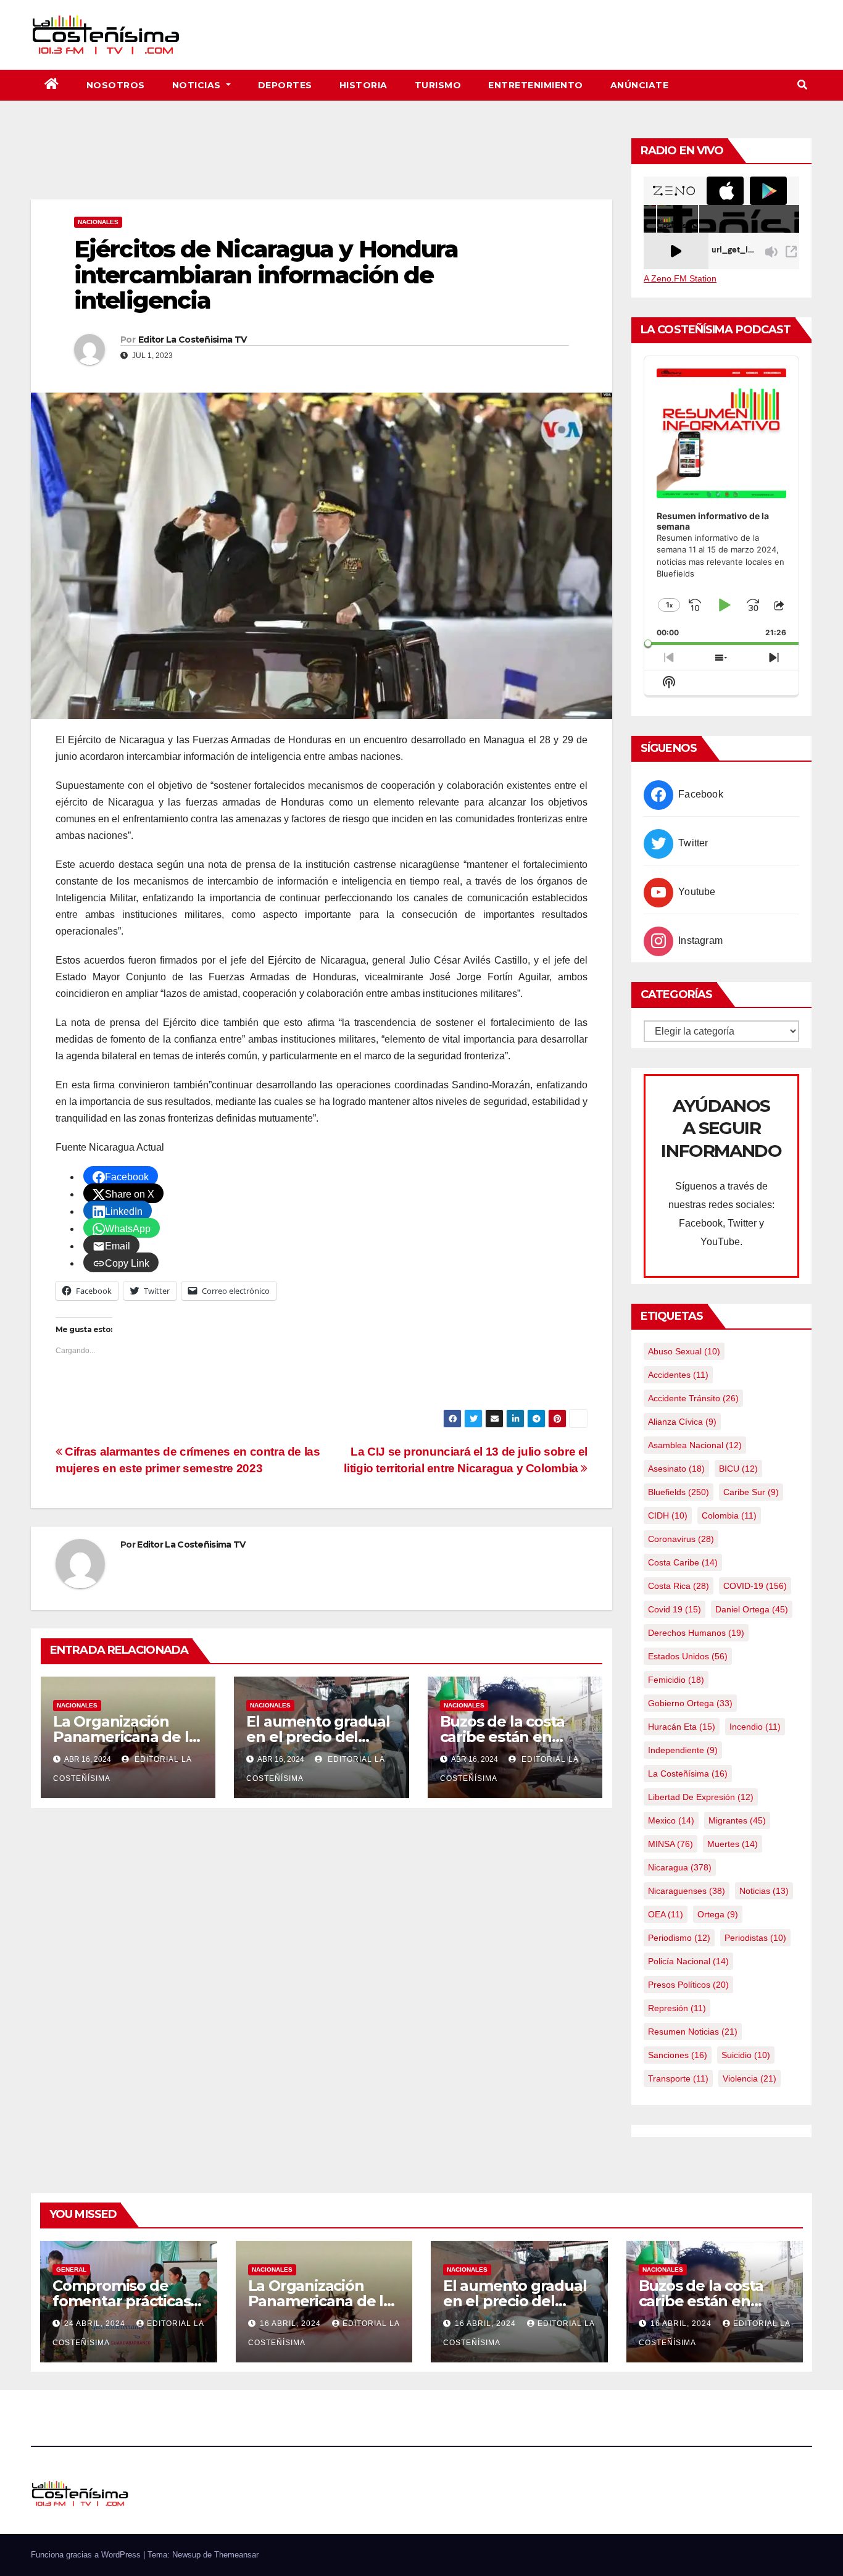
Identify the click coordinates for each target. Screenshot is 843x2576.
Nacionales (98, 222)
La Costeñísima (688, 1774)
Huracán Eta (682, 1727)
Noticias (198, 85)
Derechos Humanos (696, 1633)
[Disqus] (322, 1977)
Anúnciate (640, 85)
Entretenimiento (536, 85)
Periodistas (755, 1938)
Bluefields (679, 1492)
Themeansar (236, 2555)
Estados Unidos (688, 1656)
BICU (738, 1469)
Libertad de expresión (701, 1797)
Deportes (285, 85)
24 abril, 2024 (96, 2324)
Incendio (755, 1727)
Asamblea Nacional (695, 1445)
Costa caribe (683, 1562)
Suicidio (746, 2055)
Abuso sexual (684, 1351)
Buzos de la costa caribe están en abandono (503, 1737)
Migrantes (737, 1820)
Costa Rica (679, 1586)
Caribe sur (751, 1492)
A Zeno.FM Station (680, 278)
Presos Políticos (688, 1985)
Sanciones (678, 2055)
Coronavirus (681, 1539)
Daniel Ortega (752, 1609)
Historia (363, 85)
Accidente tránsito (693, 1398)
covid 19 (675, 1609)
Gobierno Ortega (690, 1703)
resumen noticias (693, 2032)
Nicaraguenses (687, 1891)
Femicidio (676, 1680)
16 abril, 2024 (292, 2324)
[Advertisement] (322, 165)
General (71, 2270)
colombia (729, 1515)
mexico (671, 1820)
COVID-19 (755, 1586)
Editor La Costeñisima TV (192, 340)
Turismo (438, 85)
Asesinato (676, 1469)
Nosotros (116, 85)
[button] (802, 85)
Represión (677, 2008)
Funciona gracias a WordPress (87, 2555)
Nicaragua (680, 1867)
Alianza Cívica (682, 1422)
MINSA (671, 1844)
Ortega (718, 1914)
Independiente (683, 1750)
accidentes (678, 1375)
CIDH (668, 1515)
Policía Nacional (688, 1961)
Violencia (750, 2078)
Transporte (678, 2078)
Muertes (733, 1844)
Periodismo (679, 1938)
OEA (666, 1914)
